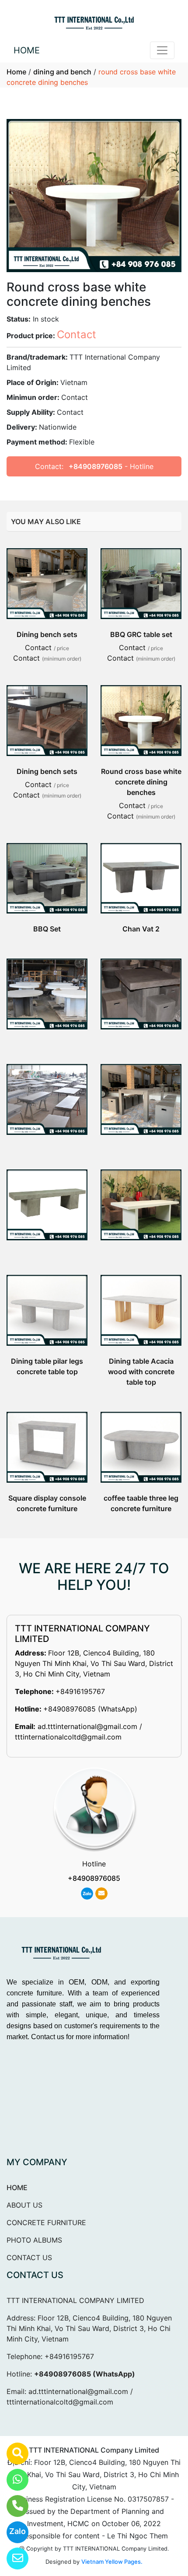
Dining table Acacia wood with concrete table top (141, 1372)
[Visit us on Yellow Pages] (12, 2453)
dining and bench (62, 72)
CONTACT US (29, 2257)
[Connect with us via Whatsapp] (12, 2480)
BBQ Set (47, 929)
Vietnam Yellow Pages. (112, 2562)
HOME (27, 50)
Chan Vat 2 (141, 929)
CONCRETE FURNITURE (46, 2222)
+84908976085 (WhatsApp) (90, 1709)
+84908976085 (96, 466)
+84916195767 (80, 1691)
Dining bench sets (47, 634)
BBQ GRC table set (141, 634)
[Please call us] (12, 2506)
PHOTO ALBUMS (34, 2240)
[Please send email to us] (12, 2558)
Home (16, 72)
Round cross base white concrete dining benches (141, 782)
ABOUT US (24, 2205)
